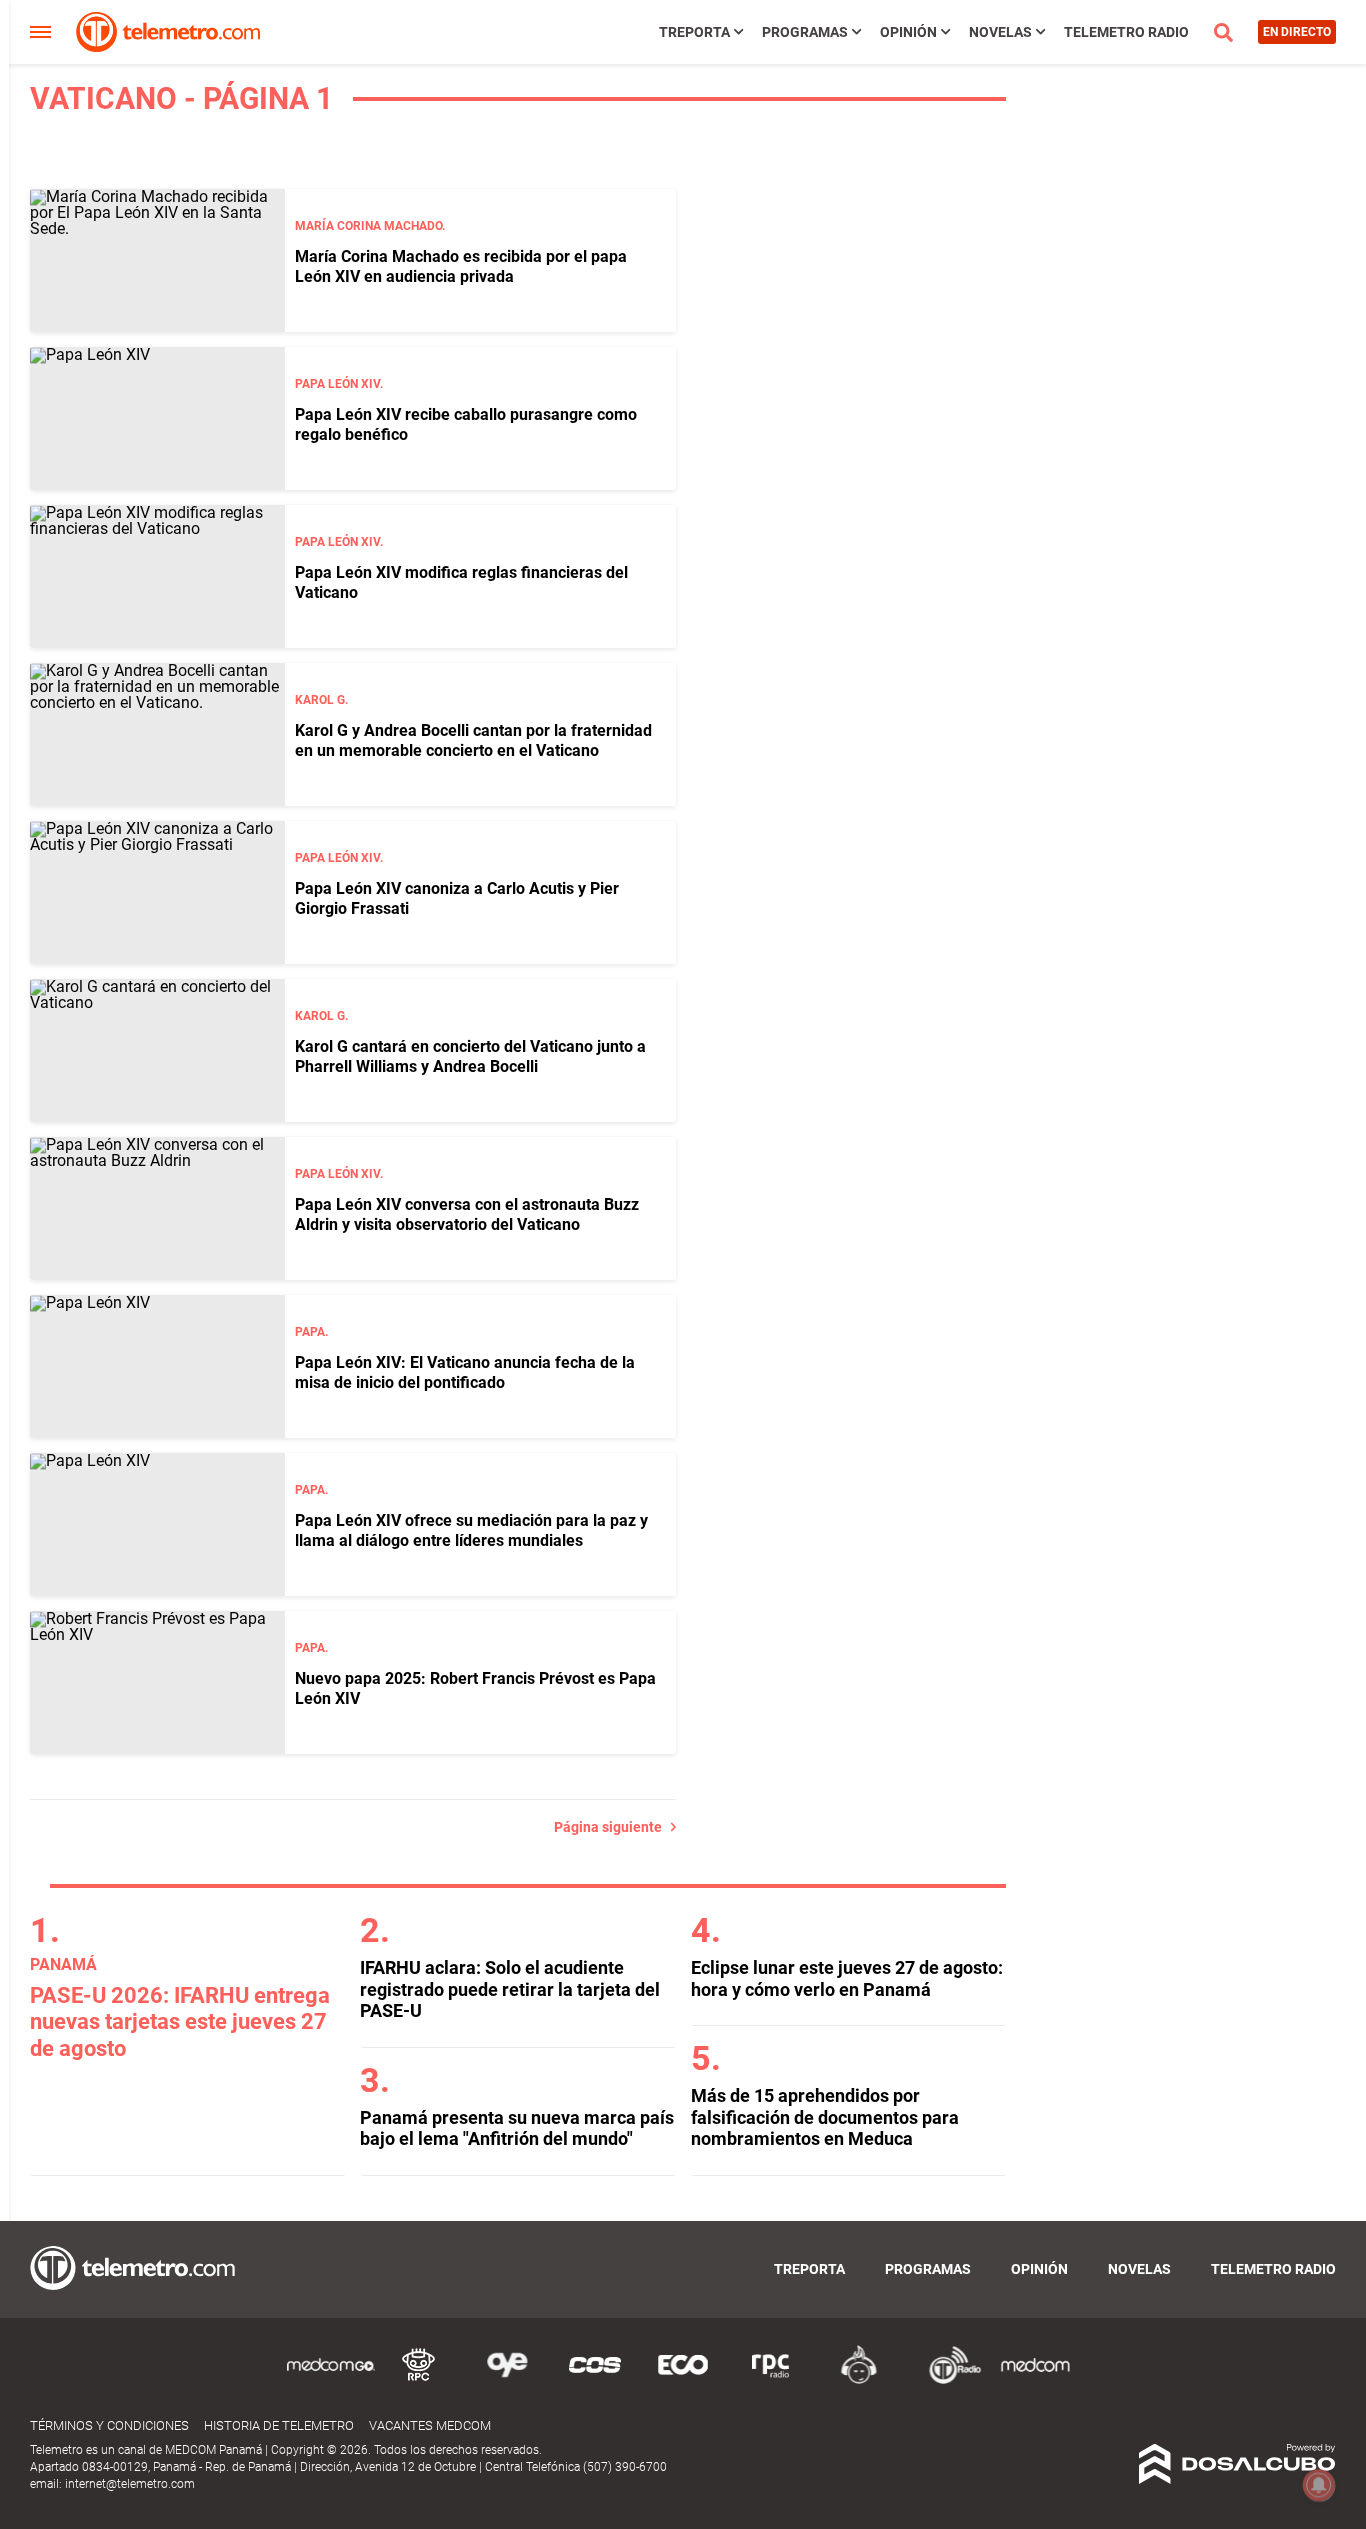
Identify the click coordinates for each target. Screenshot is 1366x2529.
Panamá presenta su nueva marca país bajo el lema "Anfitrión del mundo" (517, 2128)
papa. (311, 1332)
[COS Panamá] (595, 2380)
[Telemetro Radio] (947, 2380)
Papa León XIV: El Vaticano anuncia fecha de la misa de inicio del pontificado (465, 1372)
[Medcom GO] (331, 2380)
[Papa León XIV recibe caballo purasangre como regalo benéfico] (157, 418)
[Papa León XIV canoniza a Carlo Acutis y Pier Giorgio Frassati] (157, 892)
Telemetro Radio (1126, 32)
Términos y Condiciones (109, 2425)
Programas (805, 32)
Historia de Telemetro (279, 2425)
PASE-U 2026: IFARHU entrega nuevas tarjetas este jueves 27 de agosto (180, 2022)
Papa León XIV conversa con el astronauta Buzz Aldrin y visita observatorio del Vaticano (467, 1214)
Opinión (908, 32)
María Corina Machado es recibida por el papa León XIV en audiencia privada (461, 266)
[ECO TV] (683, 2380)
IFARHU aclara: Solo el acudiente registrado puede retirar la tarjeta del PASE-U (510, 1989)
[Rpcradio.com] (771, 2380)
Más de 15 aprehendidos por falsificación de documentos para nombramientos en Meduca (825, 2117)
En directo (1297, 32)
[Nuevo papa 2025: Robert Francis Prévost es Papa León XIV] (157, 1682)
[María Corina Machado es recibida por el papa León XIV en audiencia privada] (157, 260)
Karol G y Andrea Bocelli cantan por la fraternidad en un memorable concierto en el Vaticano (473, 740)
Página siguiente (612, 1827)
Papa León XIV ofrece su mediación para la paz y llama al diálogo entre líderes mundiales (471, 1530)
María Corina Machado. (370, 226)
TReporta (694, 32)
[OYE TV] (507, 2380)
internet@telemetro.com (130, 2484)
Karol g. (321, 700)
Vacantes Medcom (430, 2425)
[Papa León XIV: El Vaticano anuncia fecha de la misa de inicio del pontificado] (157, 1366)
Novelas (1000, 32)
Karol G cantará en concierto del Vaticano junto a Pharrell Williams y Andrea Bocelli (470, 1056)
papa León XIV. (339, 384)
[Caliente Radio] (859, 2380)
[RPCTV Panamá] (419, 2380)
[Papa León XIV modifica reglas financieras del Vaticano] (157, 576)
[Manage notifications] (1319, 2485)
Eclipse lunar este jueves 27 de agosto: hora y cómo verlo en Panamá (847, 1978)
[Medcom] (1035, 2380)
